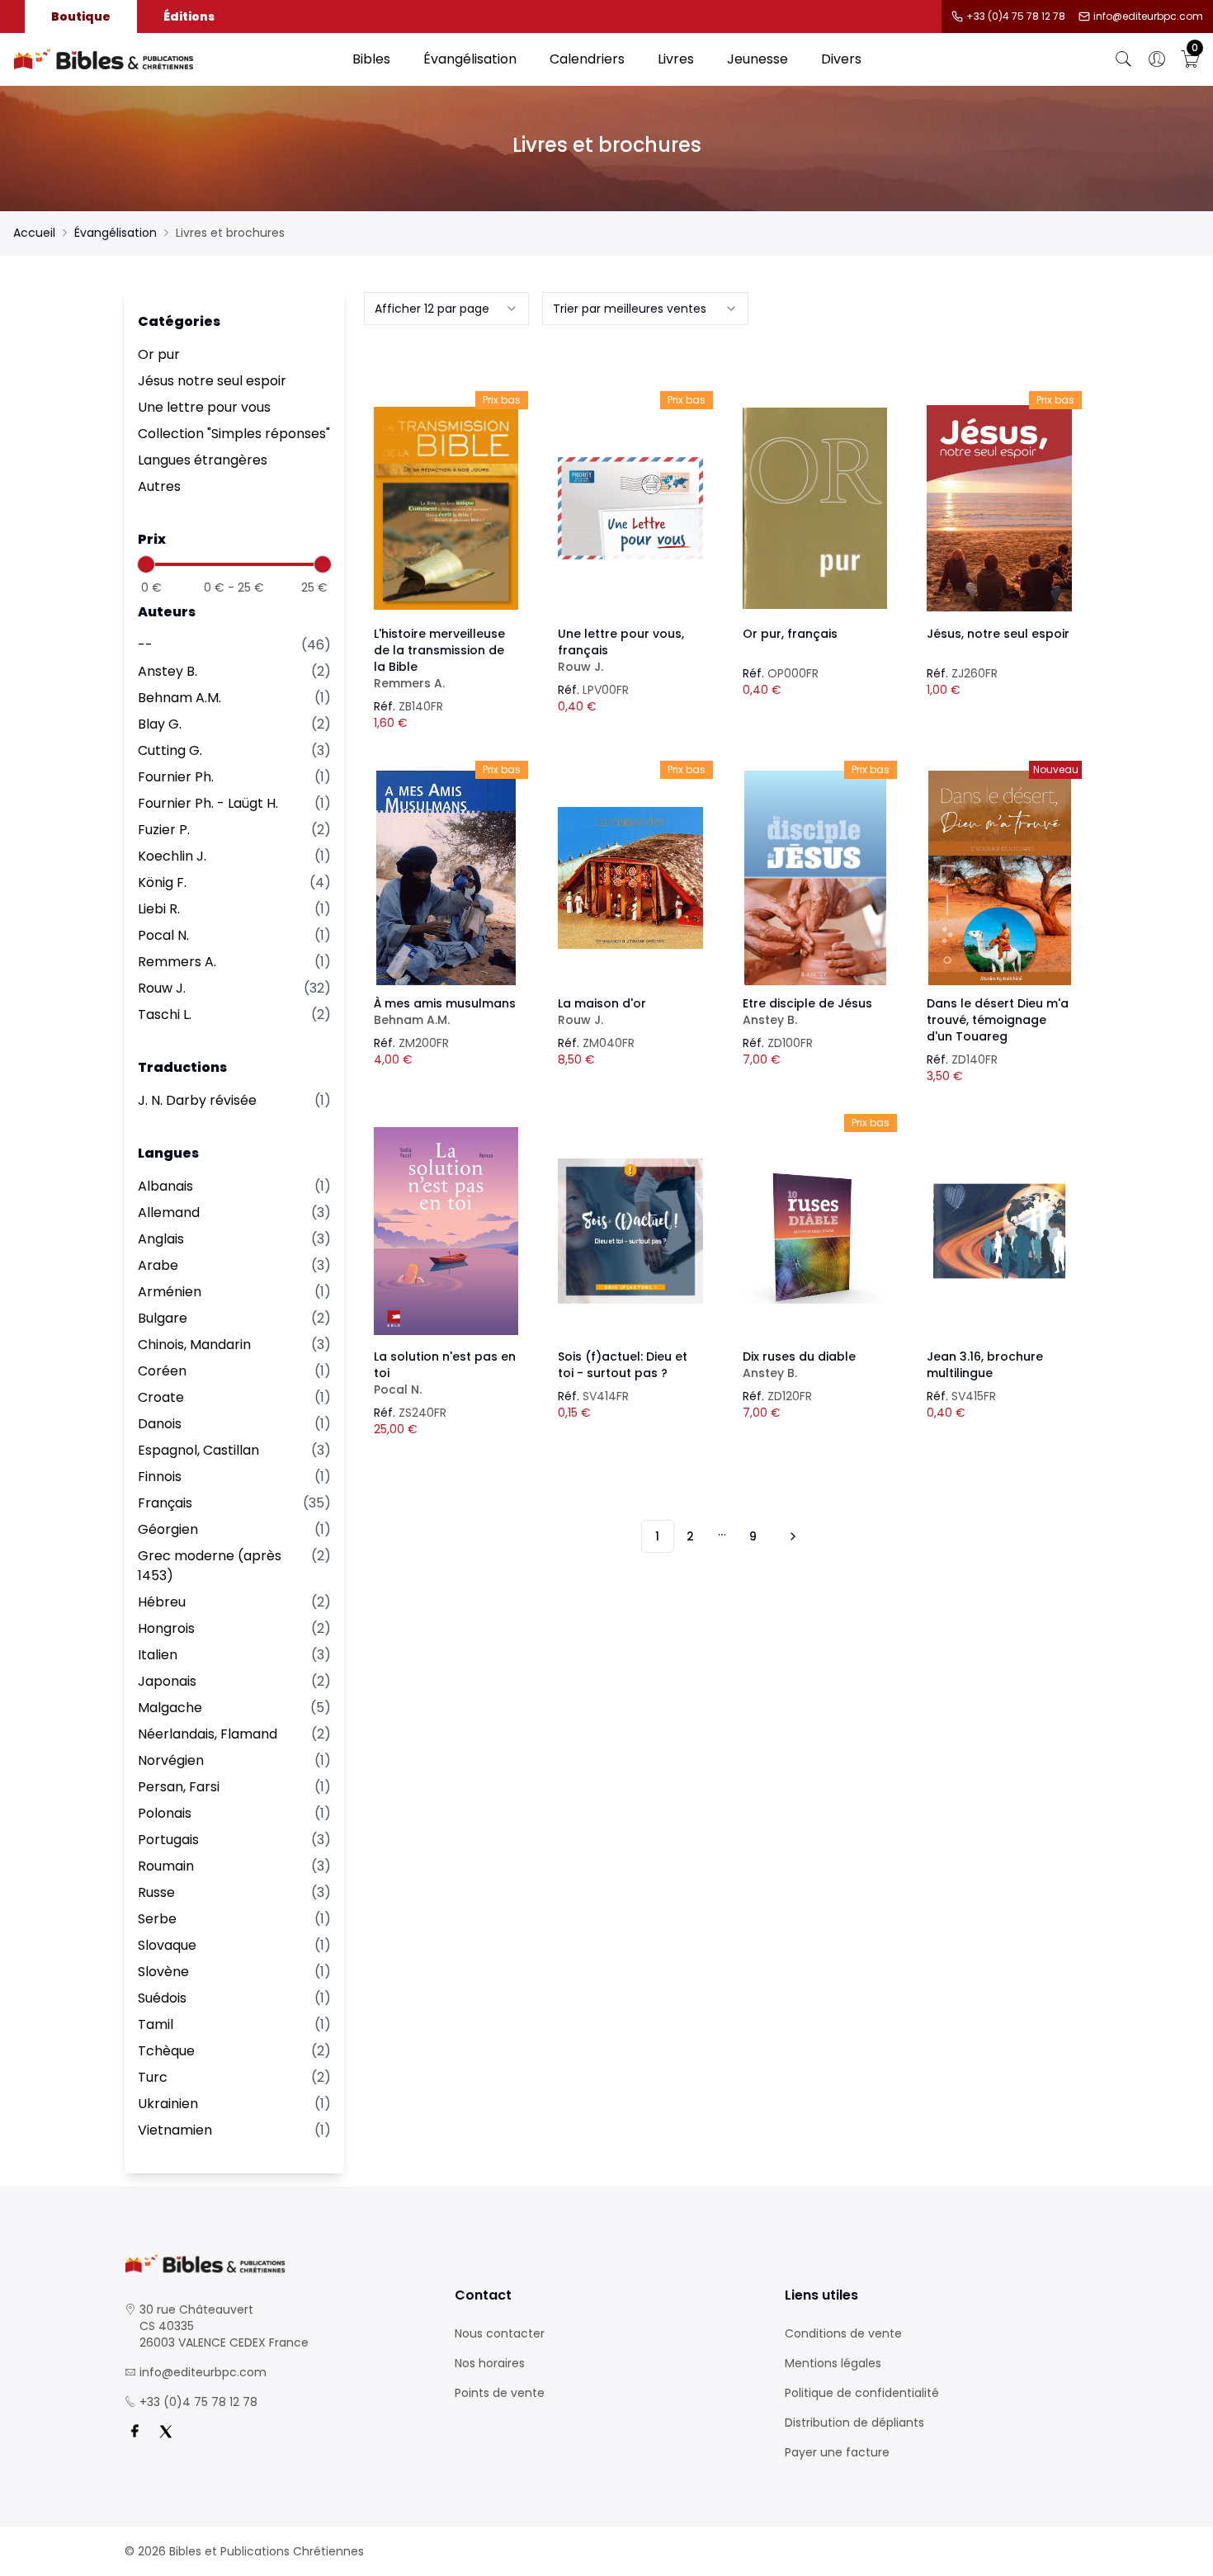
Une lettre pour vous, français (621, 650)
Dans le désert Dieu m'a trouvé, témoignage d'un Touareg (998, 1020)
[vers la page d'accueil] (276, 2264)
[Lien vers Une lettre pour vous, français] (630, 508)
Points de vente (500, 2393)
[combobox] (446, 309)
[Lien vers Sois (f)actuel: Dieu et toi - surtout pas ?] (630, 1231)
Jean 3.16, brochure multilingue (985, 1365)
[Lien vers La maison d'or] (630, 878)
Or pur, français (790, 634)
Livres (676, 59)
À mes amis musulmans (445, 1012)
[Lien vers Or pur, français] (815, 508)
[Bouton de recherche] (1124, 59)
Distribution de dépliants (854, 2423)
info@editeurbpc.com (1148, 17)
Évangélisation (470, 59)
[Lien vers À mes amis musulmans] (446, 878)
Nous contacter (500, 2333)
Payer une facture (837, 2452)
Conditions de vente (843, 2333)
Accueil (34, 233)
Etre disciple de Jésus (807, 1012)
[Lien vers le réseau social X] (166, 2432)
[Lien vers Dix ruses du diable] (815, 1231)
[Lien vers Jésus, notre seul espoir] (999, 508)
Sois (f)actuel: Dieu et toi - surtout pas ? (623, 1365)
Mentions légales (833, 2363)
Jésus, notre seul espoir (998, 634)
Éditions (189, 17)
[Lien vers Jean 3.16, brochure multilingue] (999, 1231)
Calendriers (587, 59)
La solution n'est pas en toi (445, 1373)
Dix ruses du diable (799, 1365)
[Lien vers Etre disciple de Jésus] (815, 878)
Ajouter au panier (446, 493)
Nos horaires (490, 2363)
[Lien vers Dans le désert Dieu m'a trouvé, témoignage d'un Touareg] (999, 878)
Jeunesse (758, 59)
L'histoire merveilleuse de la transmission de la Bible (439, 658)
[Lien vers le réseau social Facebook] (135, 2432)
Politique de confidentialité (862, 2393)
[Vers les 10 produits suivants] (791, 1536)
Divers (841, 59)
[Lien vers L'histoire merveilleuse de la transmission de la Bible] (446, 508)
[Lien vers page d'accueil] (175, 59)
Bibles (371, 59)
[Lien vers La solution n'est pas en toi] (446, 1231)
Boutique (81, 17)
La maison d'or (602, 1012)
